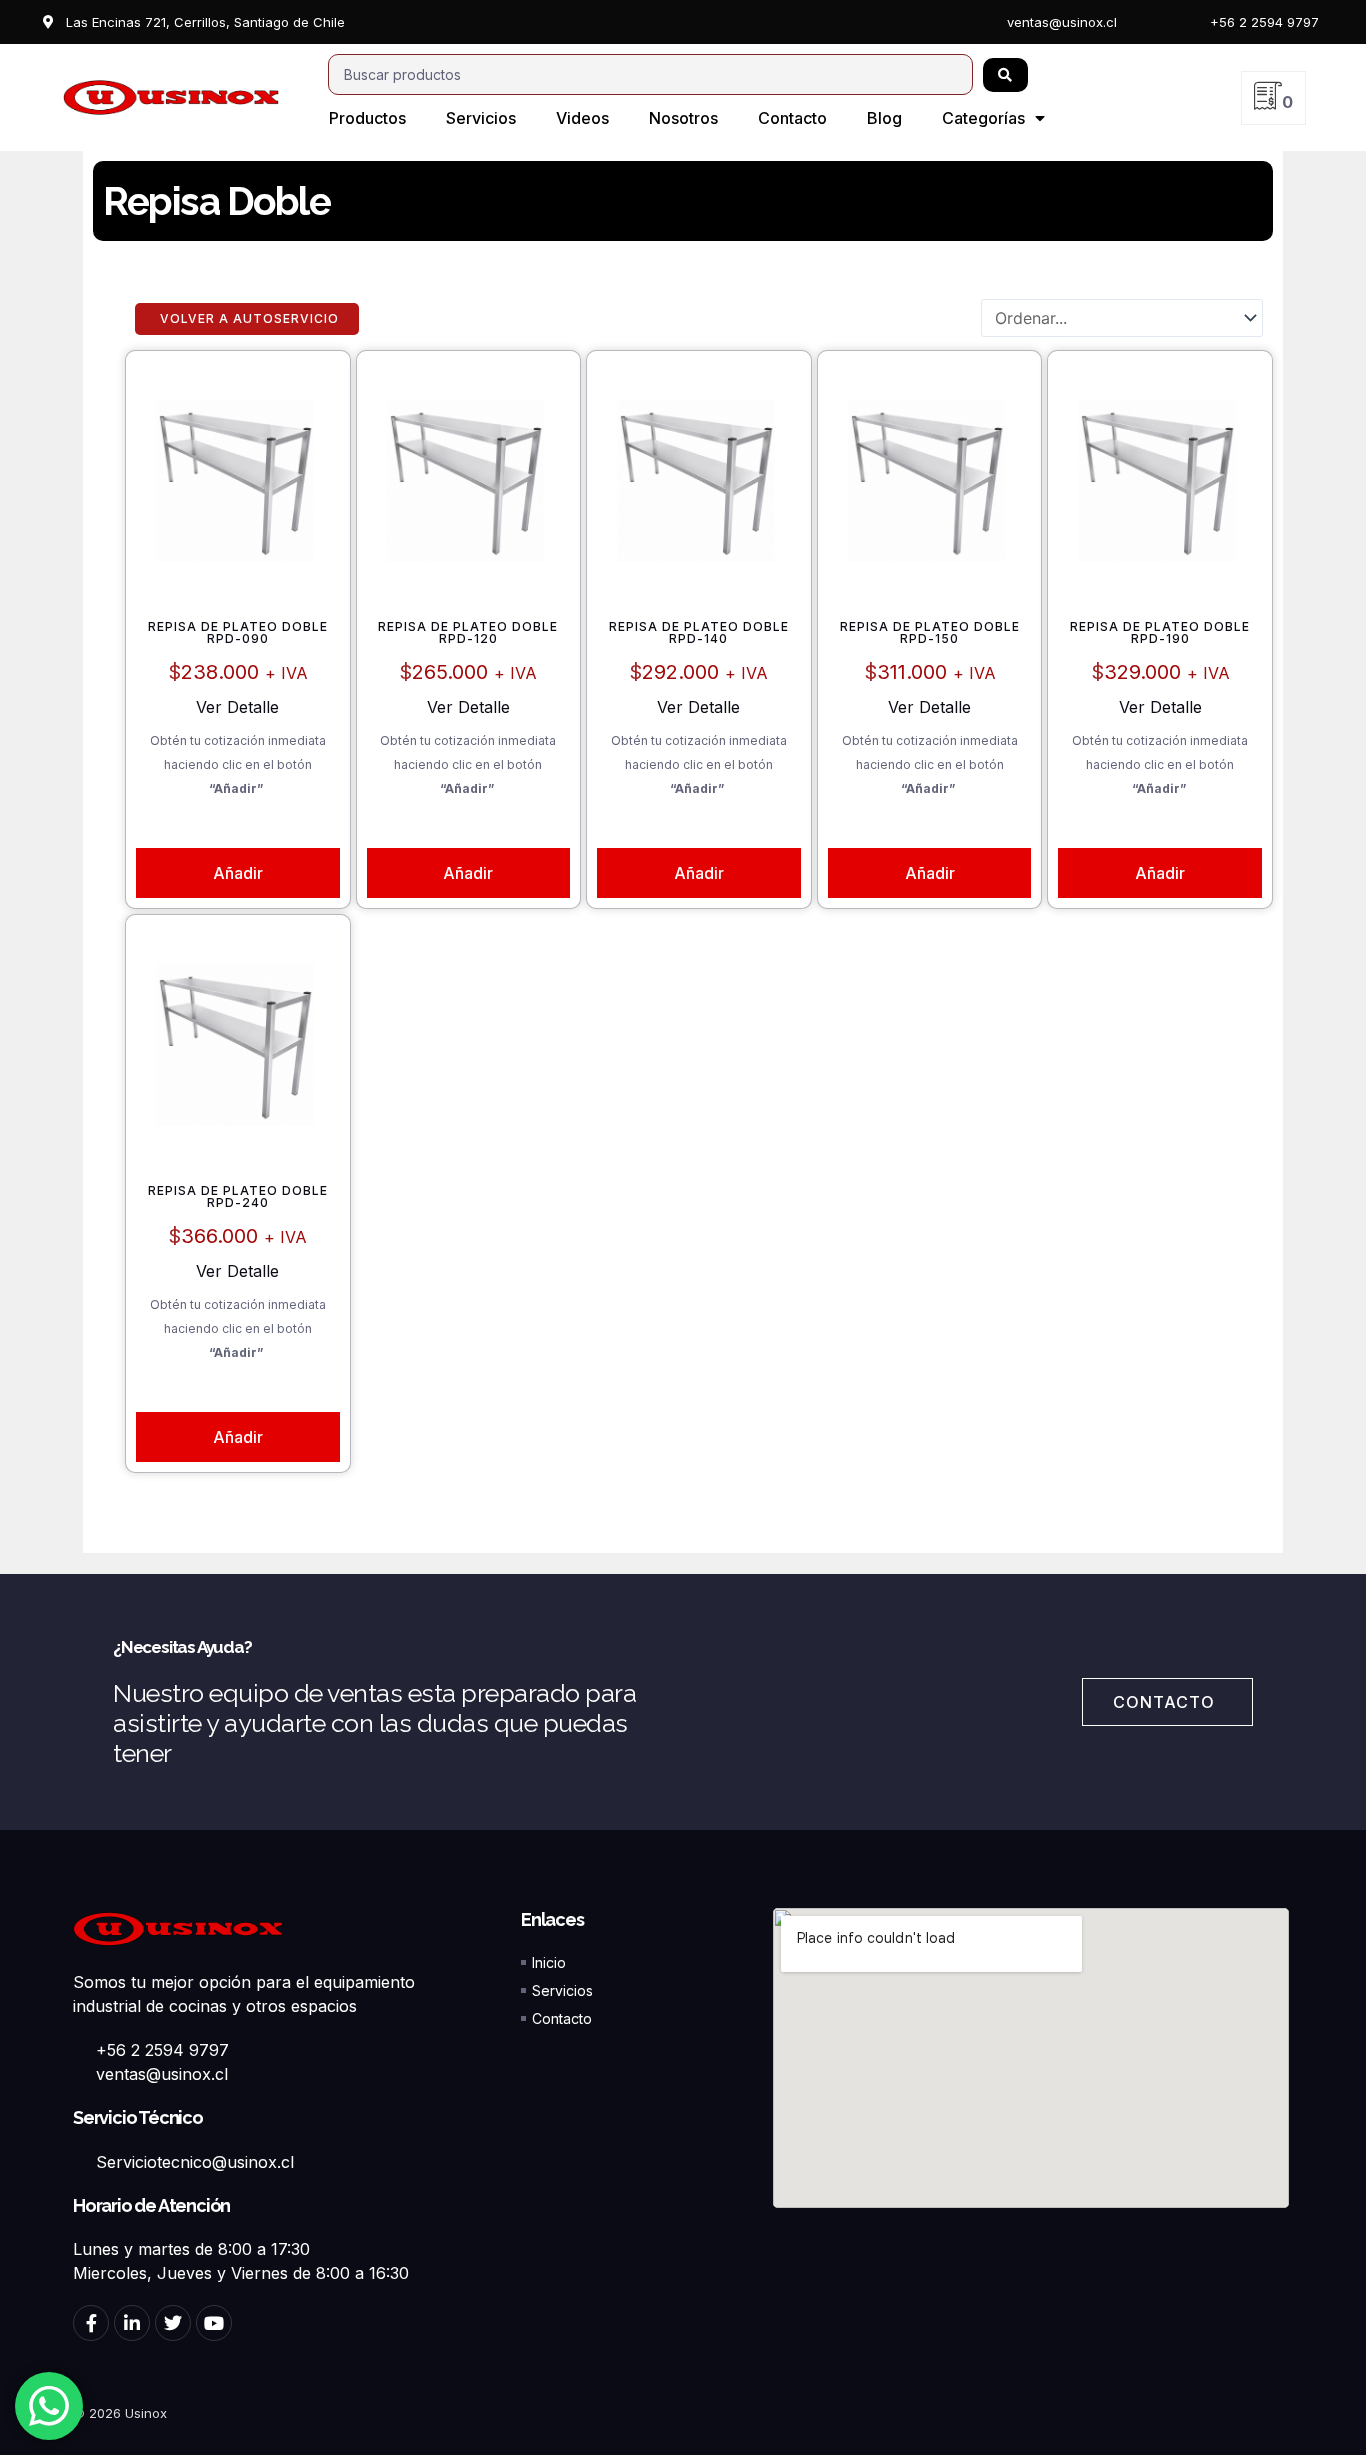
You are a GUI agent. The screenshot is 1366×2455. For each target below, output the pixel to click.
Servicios (481, 118)
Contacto (792, 118)
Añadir (238, 873)
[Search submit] (1005, 75)
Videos (582, 118)
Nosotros (683, 118)
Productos (367, 118)
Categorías (983, 118)
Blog (884, 118)
